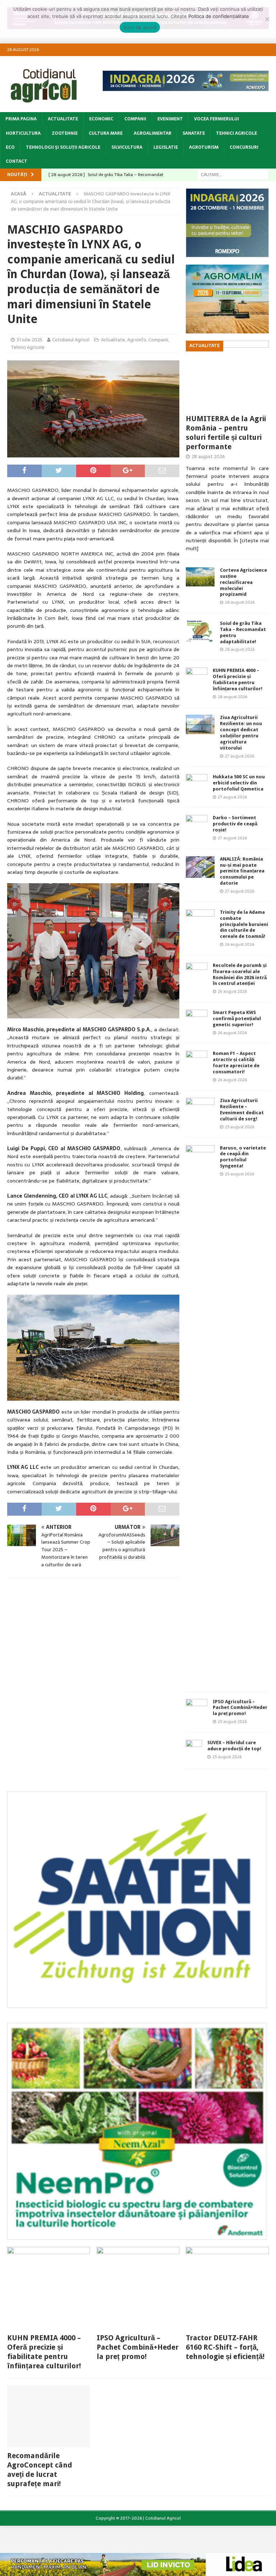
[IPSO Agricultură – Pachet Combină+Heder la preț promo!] (197, 1710)
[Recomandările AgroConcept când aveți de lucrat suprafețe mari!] (49, 2416)
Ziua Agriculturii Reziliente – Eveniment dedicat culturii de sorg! (242, 1110)
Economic (101, 119)
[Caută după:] (233, 174)
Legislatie (166, 147)
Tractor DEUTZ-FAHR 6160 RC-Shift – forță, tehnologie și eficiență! (225, 2347)
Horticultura (23, 133)
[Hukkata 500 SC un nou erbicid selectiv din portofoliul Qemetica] (197, 785)
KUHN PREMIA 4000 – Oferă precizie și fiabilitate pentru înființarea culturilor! (238, 679)
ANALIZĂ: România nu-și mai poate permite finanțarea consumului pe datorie (242, 871)
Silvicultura (127, 147)
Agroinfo (137, 340)
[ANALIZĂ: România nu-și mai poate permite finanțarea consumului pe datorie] (200, 867)
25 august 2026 (240, 1127)
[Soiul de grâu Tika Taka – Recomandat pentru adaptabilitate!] (200, 631)
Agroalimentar (153, 133)
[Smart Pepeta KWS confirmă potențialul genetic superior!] (197, 1020)
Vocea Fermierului (217, 119)
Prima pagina (21, 119)
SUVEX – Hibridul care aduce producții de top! (234, 1746)
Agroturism (204, 147)
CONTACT (17, 161)
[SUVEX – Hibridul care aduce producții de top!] (194, 1751)
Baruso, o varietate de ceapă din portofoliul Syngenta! (243, 1157)
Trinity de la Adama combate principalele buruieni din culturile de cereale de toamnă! (244, 924)
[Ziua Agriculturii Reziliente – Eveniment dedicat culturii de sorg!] (200, 1106)
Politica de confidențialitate (219, 16)
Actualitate (63, 119)
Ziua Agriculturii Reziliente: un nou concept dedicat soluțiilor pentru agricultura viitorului (241, 732)
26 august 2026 (240, 944)
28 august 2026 (208, 457)
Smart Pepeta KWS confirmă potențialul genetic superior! (237, 1019)
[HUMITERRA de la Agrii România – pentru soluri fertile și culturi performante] (227, 375)
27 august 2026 (240, 756)
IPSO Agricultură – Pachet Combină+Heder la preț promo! (240, 1708)
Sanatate (194, 133)
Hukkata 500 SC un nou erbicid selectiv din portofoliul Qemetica (239, 783)
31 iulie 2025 (29, 340)
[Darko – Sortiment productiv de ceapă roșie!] (197, 826)
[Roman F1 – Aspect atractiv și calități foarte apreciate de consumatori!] (197, 1061)
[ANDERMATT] (137, 2235)
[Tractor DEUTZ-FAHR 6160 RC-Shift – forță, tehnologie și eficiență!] (227, 2288)
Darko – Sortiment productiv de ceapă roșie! (235, 824)
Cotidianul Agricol (71, 340)
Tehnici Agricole (236, 133)
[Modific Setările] (267, 19)
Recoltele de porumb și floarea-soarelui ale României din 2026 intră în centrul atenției (240, 974)
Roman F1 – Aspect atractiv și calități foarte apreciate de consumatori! (236, 1063)
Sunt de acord (140, 27)
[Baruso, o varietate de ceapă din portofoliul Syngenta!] (200, 1415)
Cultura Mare (106, 133)
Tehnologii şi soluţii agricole (63, 147)
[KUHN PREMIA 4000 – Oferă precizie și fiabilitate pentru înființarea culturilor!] (197, 678)
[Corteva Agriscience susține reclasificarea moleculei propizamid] (200, 577)
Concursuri (244, 147)
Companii (135, 119)
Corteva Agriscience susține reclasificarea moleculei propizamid (243, 582)
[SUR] (137, 2004)
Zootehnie (65, 133)
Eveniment (170, 119)
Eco (10, 147)
